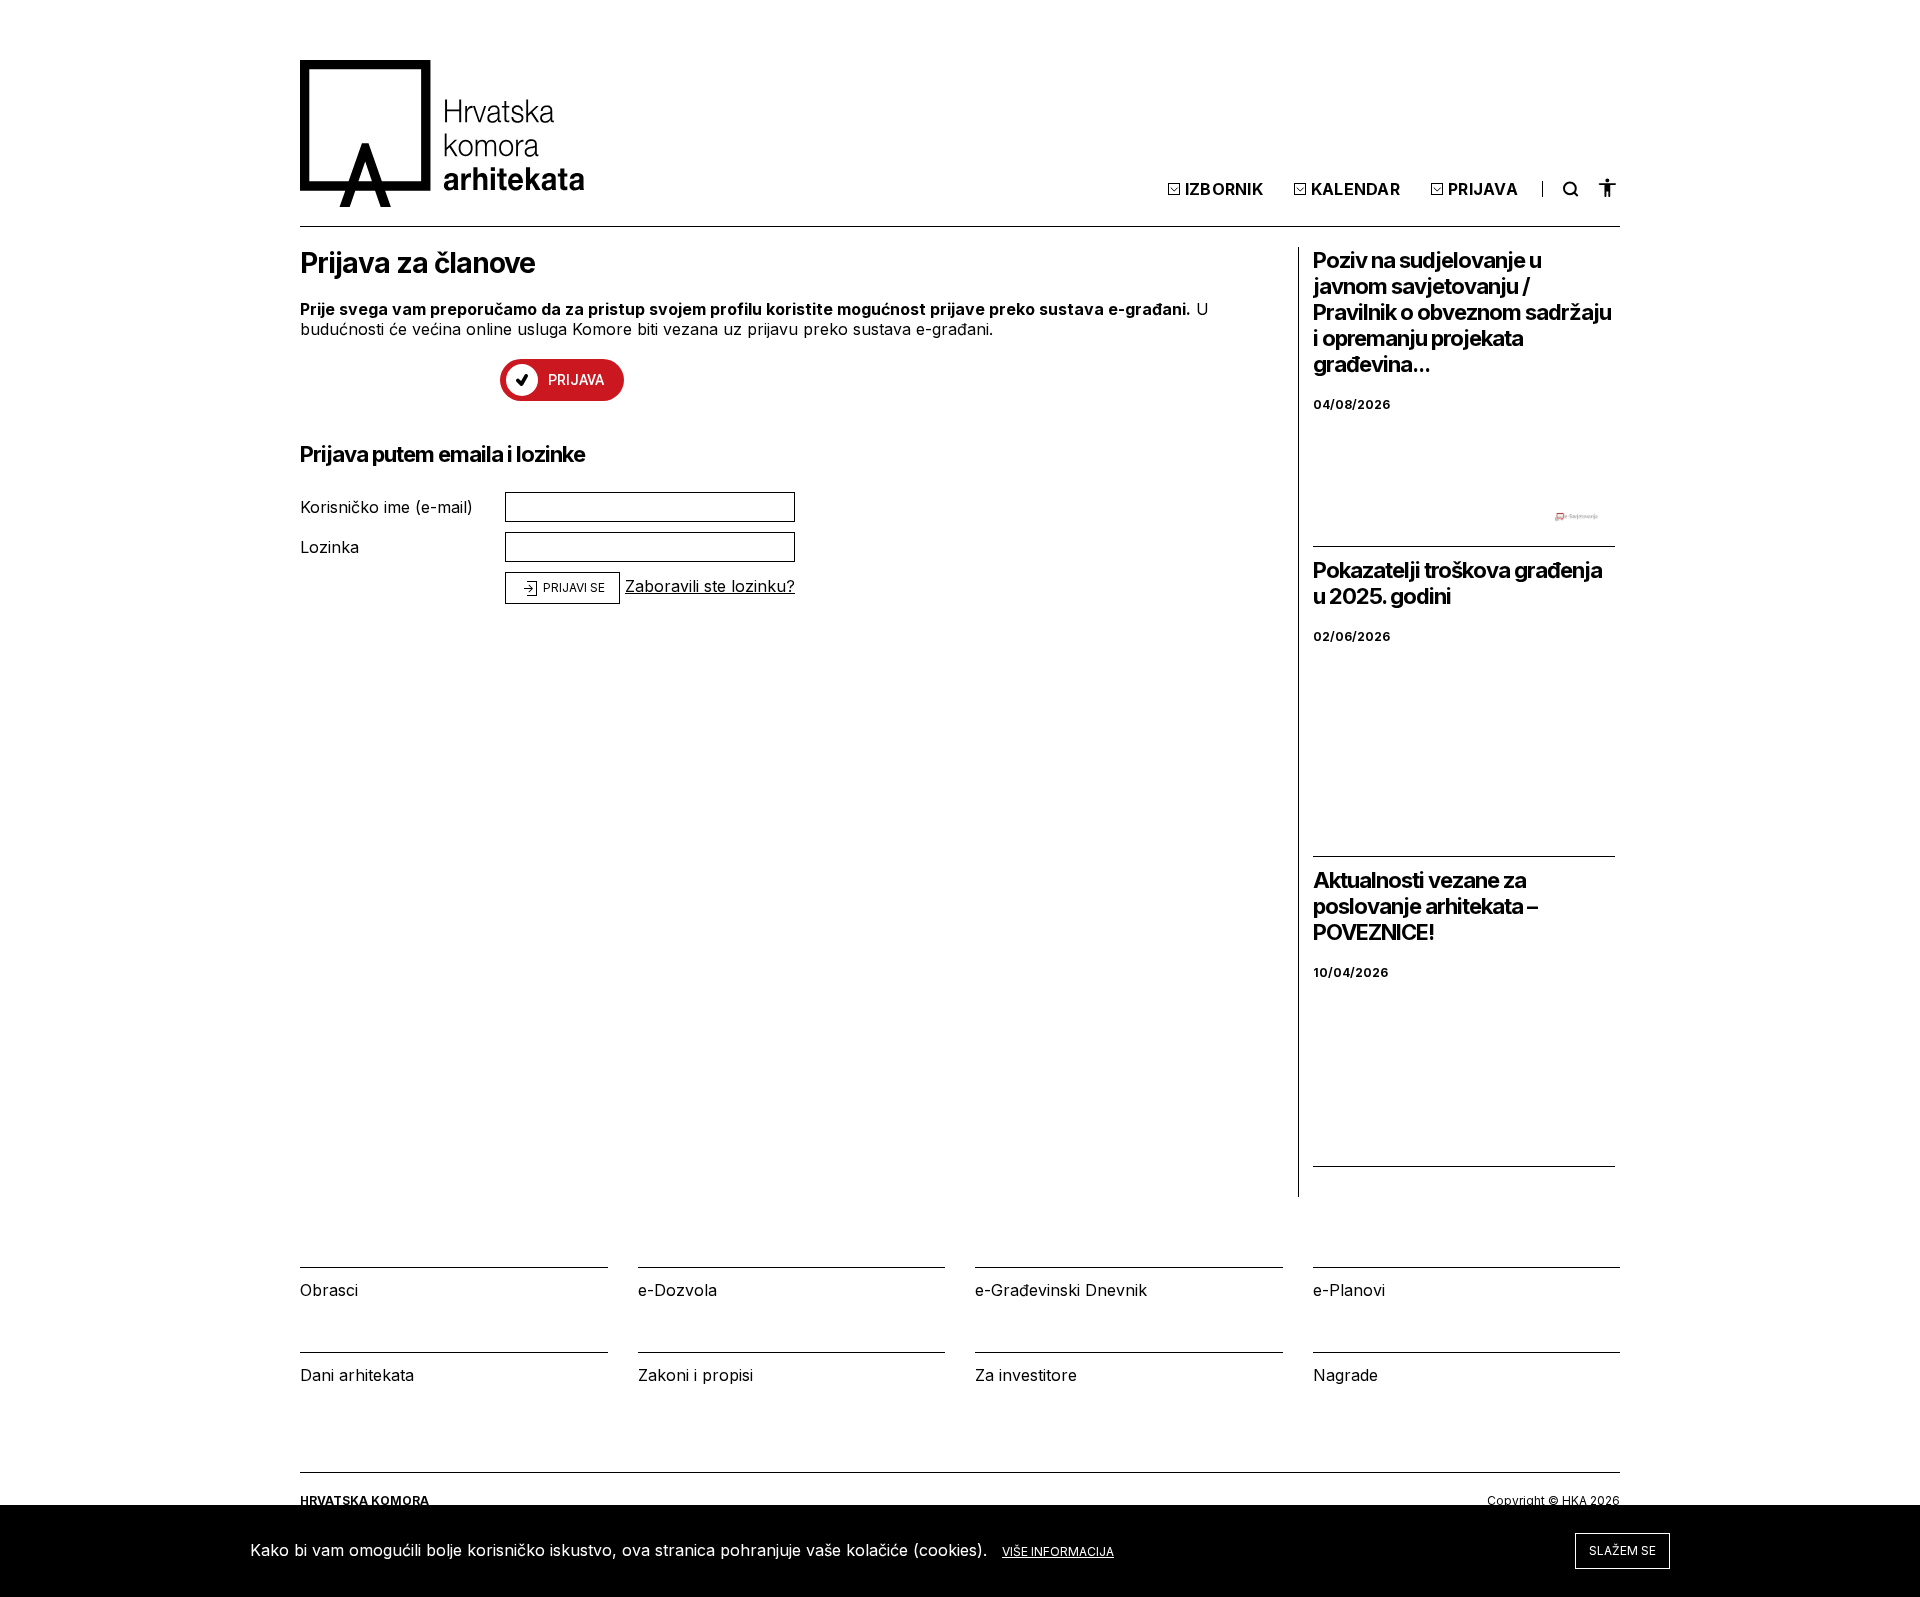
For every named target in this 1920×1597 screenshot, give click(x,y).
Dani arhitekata (357, 1375)
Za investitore (1026, 1375)
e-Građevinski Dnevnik (1061, 1290)
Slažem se (1622, 1550)
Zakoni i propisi (695, 1375)
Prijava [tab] (1483, 189)
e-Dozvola (677, 1290)
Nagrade (1345, 1375)
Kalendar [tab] (1355, 189)
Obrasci (329, 1290)
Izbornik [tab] (1224, 189)
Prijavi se (572, 587)
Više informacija (1058, 1551)
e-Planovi (1349, 1290)
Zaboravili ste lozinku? (710, 586)
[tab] (1568, 189)
